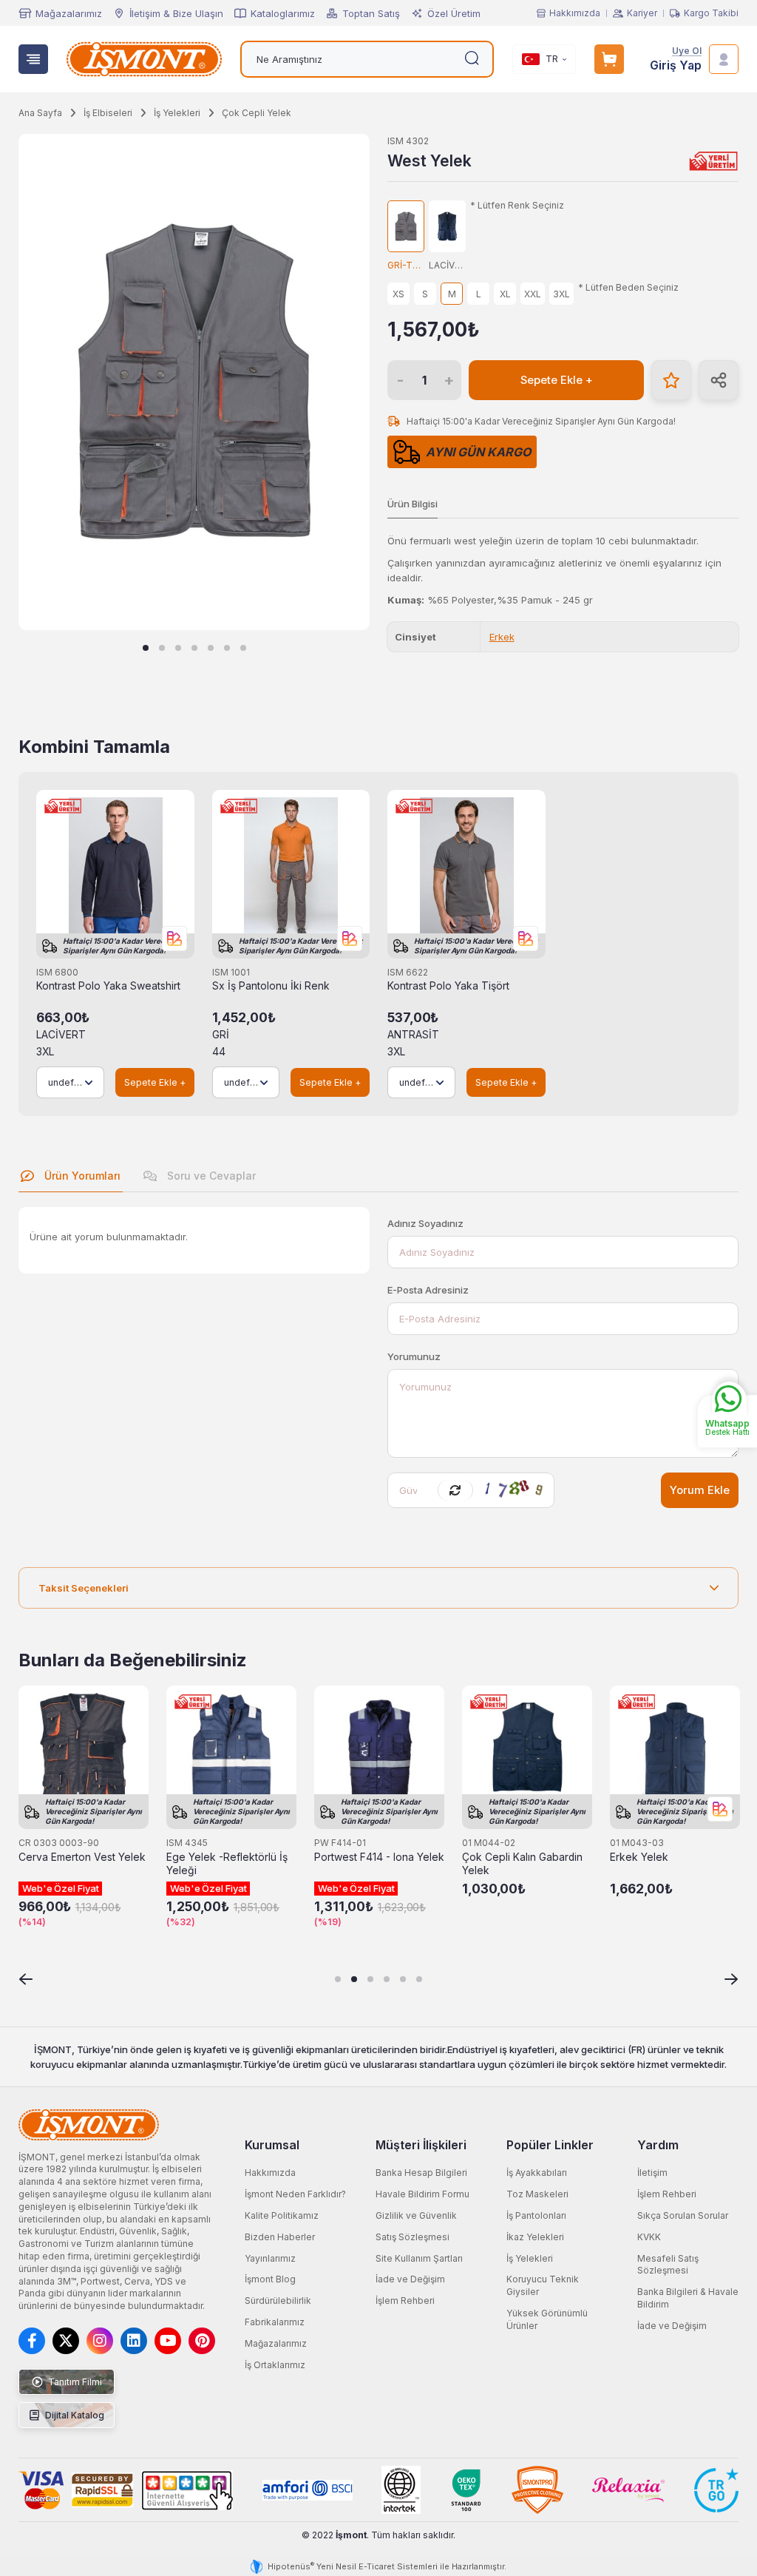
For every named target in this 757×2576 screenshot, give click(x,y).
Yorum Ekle (700, 1490)
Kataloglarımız (283, 13)
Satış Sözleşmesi (413, 2237)
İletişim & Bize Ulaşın (176, 13)
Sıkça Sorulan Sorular (683, 2215)
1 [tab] (146, 648)
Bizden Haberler (280, 2237)
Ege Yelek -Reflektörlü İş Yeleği (227, 1864)
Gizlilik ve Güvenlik (416, 2215)
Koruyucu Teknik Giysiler (543, 2285)
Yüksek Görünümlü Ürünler (547, 2319)
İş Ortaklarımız (275, 2365)
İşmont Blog (270, 2279)
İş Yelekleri (530, 2258)
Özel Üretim (454, 13)
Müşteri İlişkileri (421, 2145)
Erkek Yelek (639, 1857)
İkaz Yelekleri (535, 2237)
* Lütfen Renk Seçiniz (517, 206)
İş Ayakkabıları (537, 2173)
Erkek (502, 637)
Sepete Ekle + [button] (557, 380)
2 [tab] (162, 648)
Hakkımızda (575, 13)
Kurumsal (272, 2145)
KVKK (649, 2237)
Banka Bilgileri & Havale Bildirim (688, 2298)
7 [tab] (243, 648)
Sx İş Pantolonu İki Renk (271, 986)
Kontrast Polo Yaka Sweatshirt (108, 986)
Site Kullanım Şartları (419, 2258)
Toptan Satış (371, 13)
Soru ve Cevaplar (210, 1176)
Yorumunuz (414, 1356)
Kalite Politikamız (282, 2215)
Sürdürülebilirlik (278, 2301)
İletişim (652, 2173)
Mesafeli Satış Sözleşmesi (668, 2265)
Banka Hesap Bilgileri (421, 2173)
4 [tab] (194, 648)
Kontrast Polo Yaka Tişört (448, 986)
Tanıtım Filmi (74, 2382)
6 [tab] (227, 648)
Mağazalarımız (69, 13)
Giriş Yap (676, 65)
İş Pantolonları (536, 2215)
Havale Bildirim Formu (422, 2194)
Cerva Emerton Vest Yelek (82, 1857)
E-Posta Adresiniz (428, 1290)
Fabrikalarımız (275, 2322)
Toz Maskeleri (537, 2194)
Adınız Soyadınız (425, 1223)
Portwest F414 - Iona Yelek (379, 1857)
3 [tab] (178, 648)
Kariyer (642, 13)
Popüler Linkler (550, 2145)
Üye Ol (687, 51)
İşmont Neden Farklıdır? (295, 2194)
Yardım (658, 2145)
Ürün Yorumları (81, 1176)
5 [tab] (211, 648)
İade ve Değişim (410, 2279)
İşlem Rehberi (405, 2301)
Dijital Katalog (74, 2415)
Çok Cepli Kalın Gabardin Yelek (522, 1864)
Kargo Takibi (711, 13)
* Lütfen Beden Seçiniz (628, 288)
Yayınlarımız (270, 2258)
